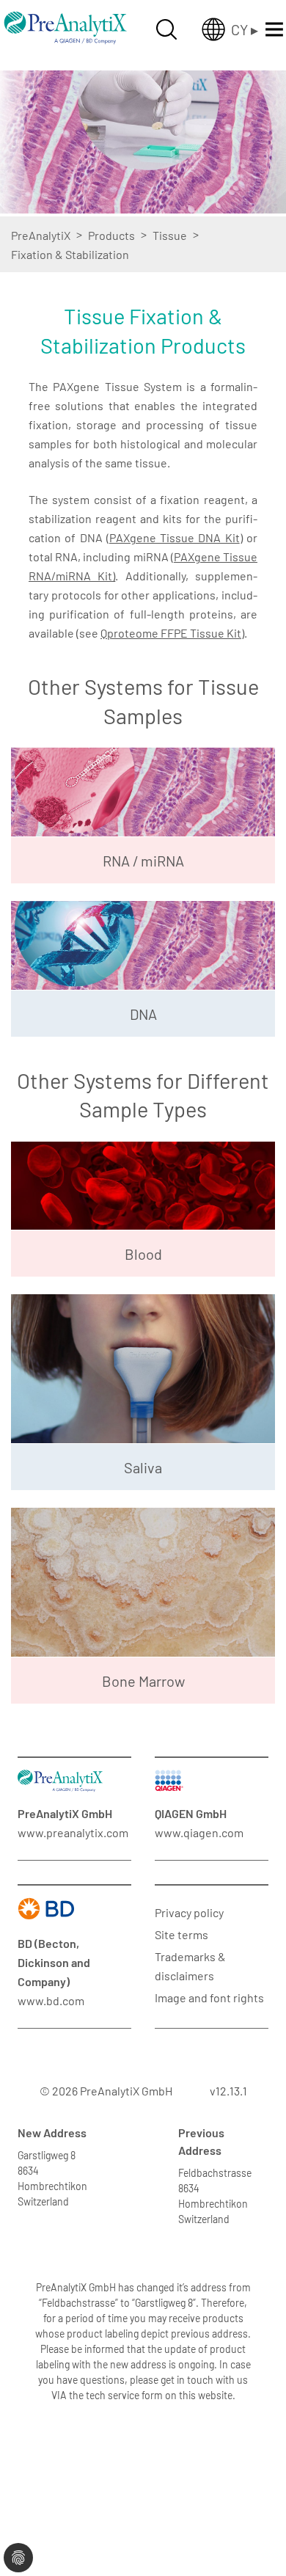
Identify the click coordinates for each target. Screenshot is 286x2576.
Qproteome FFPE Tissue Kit (171, 633)
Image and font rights (209, 1997)
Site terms (181, 1934)
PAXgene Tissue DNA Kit (175, 537)
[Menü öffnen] (274, 29)
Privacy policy (189, 1912)
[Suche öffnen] (166, 29)
